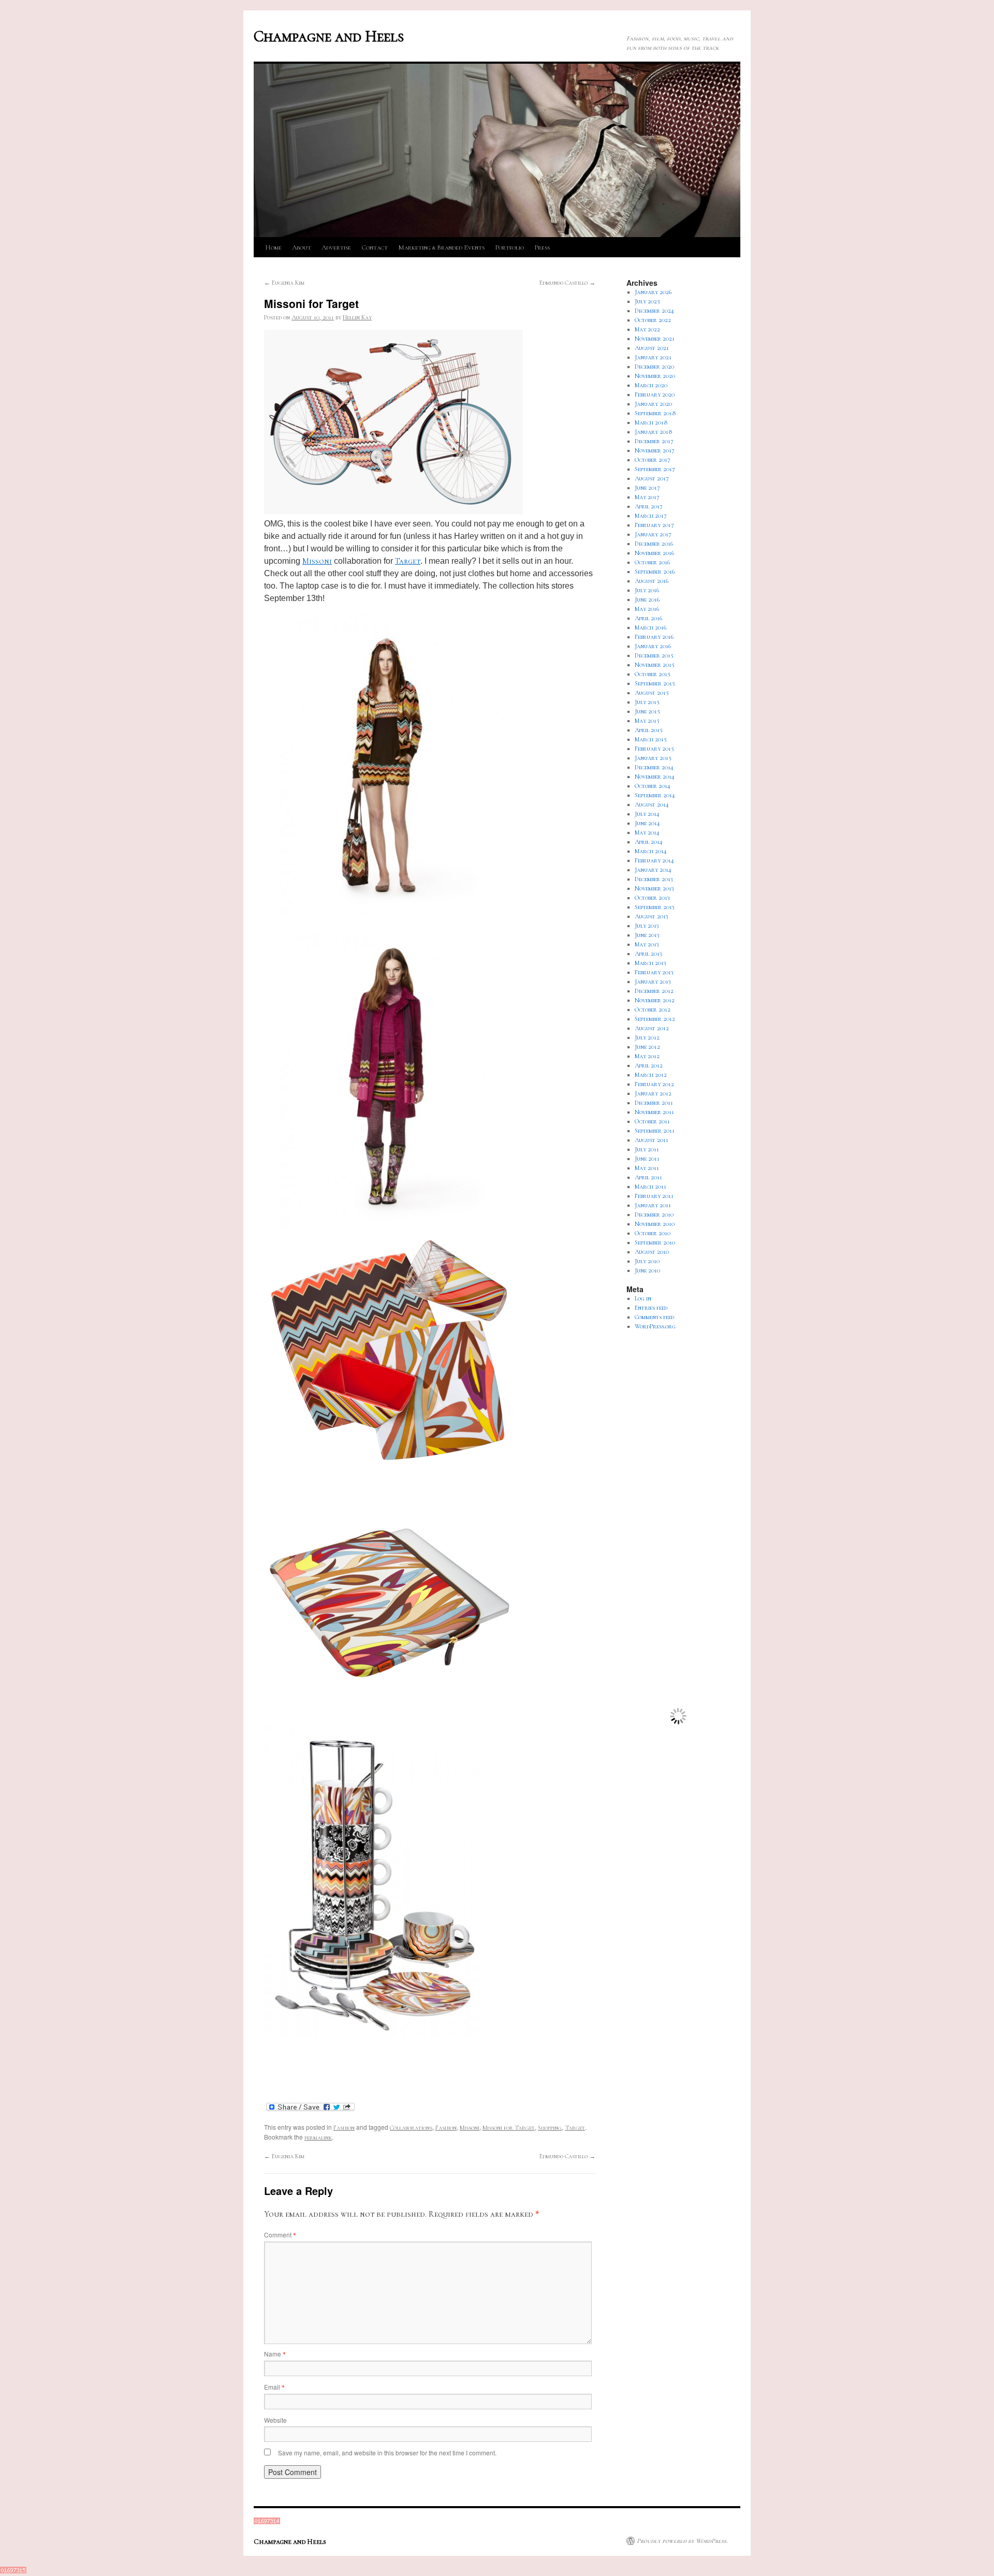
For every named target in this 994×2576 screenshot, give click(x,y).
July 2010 (647, 1261)
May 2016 (647, 609)
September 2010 (655, 1242)
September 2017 (655, 469)
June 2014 (647, 823)
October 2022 (653, 320)
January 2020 (653, 404)
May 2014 (647, 832)
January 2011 (653, 1205)
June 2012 (647, 1047)
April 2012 (649, 1065)
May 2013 (647, 944)
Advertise (336, 247)
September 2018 (655, 413)
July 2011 (647, 1149)
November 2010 (655, 1224)
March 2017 (651, 516)
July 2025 (647, 301)
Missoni (317, 561)
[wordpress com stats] (267, 2522)
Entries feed (651, 1308)
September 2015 (655, 683)
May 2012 (647, 1056)
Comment (280, 2235)
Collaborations (411, 2128)
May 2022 (647, 329)
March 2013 (651, 963)
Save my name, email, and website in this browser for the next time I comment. (387, 2453)
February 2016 (654, 637)
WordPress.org (655, 1326)
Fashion (344, 2128)
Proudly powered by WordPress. (682, 2541)
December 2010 (654, 1214)
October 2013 (652, 898)
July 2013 (647, 926)
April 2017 (649, 506)
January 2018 (654, 432)
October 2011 (652, 1121)
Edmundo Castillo (567, 283)
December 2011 (654, 1103)
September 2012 (655, 1019)
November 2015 (655, 665)
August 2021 (652, 348)
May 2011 (647, 1168)
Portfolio (509, 247)
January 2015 (653, 758)
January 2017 (653, 534)
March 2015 (651, 739)
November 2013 (654, 888)
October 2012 (653, 1009)
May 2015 (647, 721)
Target (408, 561)
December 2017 (654, 441)
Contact (375, 247)
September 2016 (655, 572)
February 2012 (654, 1084)
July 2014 (647, 814)
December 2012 (654, 991)
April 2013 (648, 954)
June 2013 (647, 935)
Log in (643, 1298)
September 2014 (655, 795)
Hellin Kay (357, 317)
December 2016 (654, 544)
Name (275, 2354)
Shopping (550, 2128)
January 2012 (653, 1093)
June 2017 (647, 488)
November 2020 (655, 376)
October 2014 (653, 786)
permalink (318, 2138)
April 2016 (648, 618)
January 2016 (653, 646)
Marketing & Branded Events (441, 247)
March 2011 (651, 1187)
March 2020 (651, 385)
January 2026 (653, 292)
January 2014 (653, 870)
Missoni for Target (509, 2128)
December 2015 (654, 655)
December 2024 (654, 311)
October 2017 (653, 460)
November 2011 (654, 1112)
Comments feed (654, 1317)
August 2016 (652, 581)
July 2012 (647, 1037)
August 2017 (652, 478)
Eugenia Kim (284, 283)
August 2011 (652, 1140)
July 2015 (647, 702)
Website (275, 2420)
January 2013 (653, 982)
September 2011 (655, 1131)
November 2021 (655, 339)
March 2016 (651, 627)
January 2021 (653, 357)
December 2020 (654, 367)
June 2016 (647, 599)
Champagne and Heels (329, 36)
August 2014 (652, 804)
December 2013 (654, 879)
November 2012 (655, 1000)
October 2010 (653, 1233)
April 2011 (648, 1177)
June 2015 (647, 711)
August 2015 (652, 693)
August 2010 (652, 1252)
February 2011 (654, 1196)
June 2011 (647, 1159)
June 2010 (647, 1270)
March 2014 (651, 851)
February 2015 (654, 749)
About (302, 247)
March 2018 (651, 422)
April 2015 (649, 730)
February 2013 (654, 972)
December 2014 (654, 767)
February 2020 (655, 394)
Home (273, 247)
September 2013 (655, 907)
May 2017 (647, 497)
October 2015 (653, 674)
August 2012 (652, 1028)
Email (274, 2387)
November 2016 (654, 553)
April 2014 (649, 842)
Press (542, 247)
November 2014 (655, 777)
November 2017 (655, 450)
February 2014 (654, 860)
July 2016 (647, 590)
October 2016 (652, 562)
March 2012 (651, 1075)
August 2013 (652, 916)
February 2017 (654, 525)
